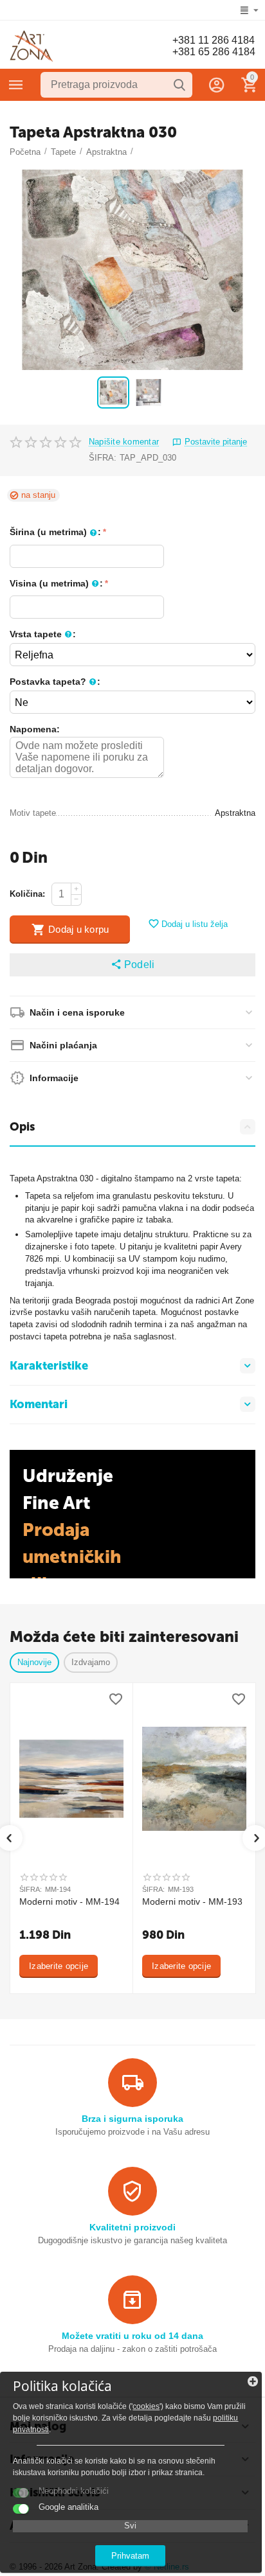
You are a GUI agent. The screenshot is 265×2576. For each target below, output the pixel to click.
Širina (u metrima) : (55, 532)
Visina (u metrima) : (56, 583)
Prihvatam (130, 2556)
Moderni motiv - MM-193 (192, 1901)
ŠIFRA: (103, 458)
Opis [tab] (22, 1127)
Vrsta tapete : (43, 634)
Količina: (27, 894)
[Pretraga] (179, 85)
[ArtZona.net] (32, 46)
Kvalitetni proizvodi (132, 2227)
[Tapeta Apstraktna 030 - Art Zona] (132, 270)
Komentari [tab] (39, 1404)
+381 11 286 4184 (214, 40)
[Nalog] (217, 85)
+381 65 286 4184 (214, 52)
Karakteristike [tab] (49, 1366)
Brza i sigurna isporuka (132, 2119)
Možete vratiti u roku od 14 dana (132, 2336)
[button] (132, 965)
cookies (146, 2406)
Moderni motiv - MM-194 (69, 1901)
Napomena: (35, 729)
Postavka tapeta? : (55, 682)
